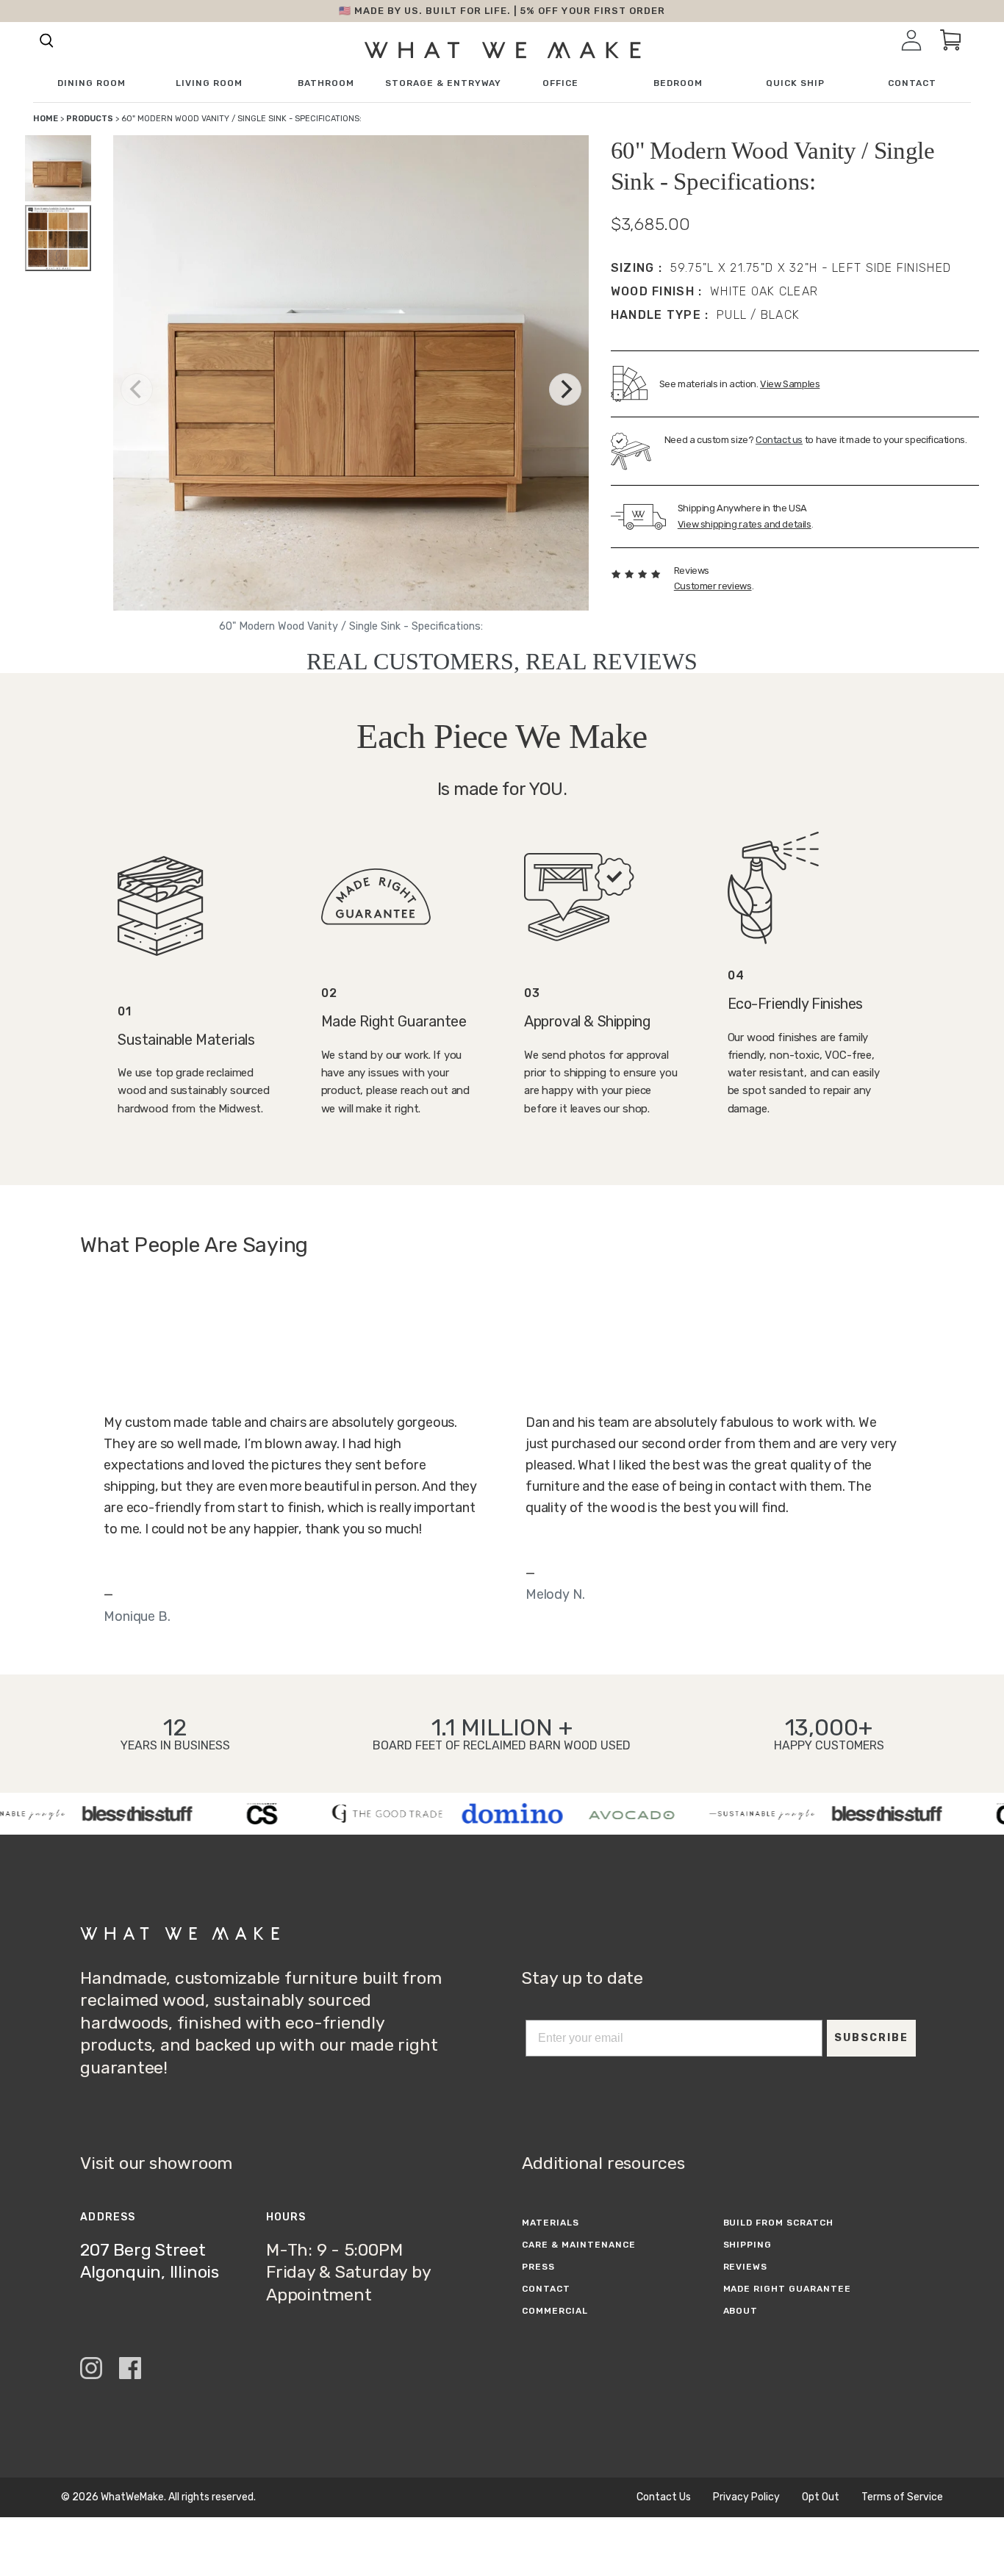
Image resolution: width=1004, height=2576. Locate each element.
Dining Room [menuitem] (92, 83)
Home (46, 119)
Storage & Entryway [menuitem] (443, 83)
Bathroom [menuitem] (326, 83)
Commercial (555, 2311)
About (741, 2311)
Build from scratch (778, 2223)
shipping (748, 2245)
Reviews (746, 2267)
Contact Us (664, 2497)
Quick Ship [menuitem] (795, 83)
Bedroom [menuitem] (678, 83)
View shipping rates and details (745, 524)
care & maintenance (578, 2245)
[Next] (565, 389)
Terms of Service (902, 2497)
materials (551, 2223)
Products (90, 119)
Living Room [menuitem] (209, 83)
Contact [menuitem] (912, 83)
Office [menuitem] (560, 83)
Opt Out (821, 2497)
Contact (546, 2289)
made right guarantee (787, 2289)
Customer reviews (713, 586)
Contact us (779, 440)
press (538, 2267)
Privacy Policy (746, 2497)
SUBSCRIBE (871, 2038)
